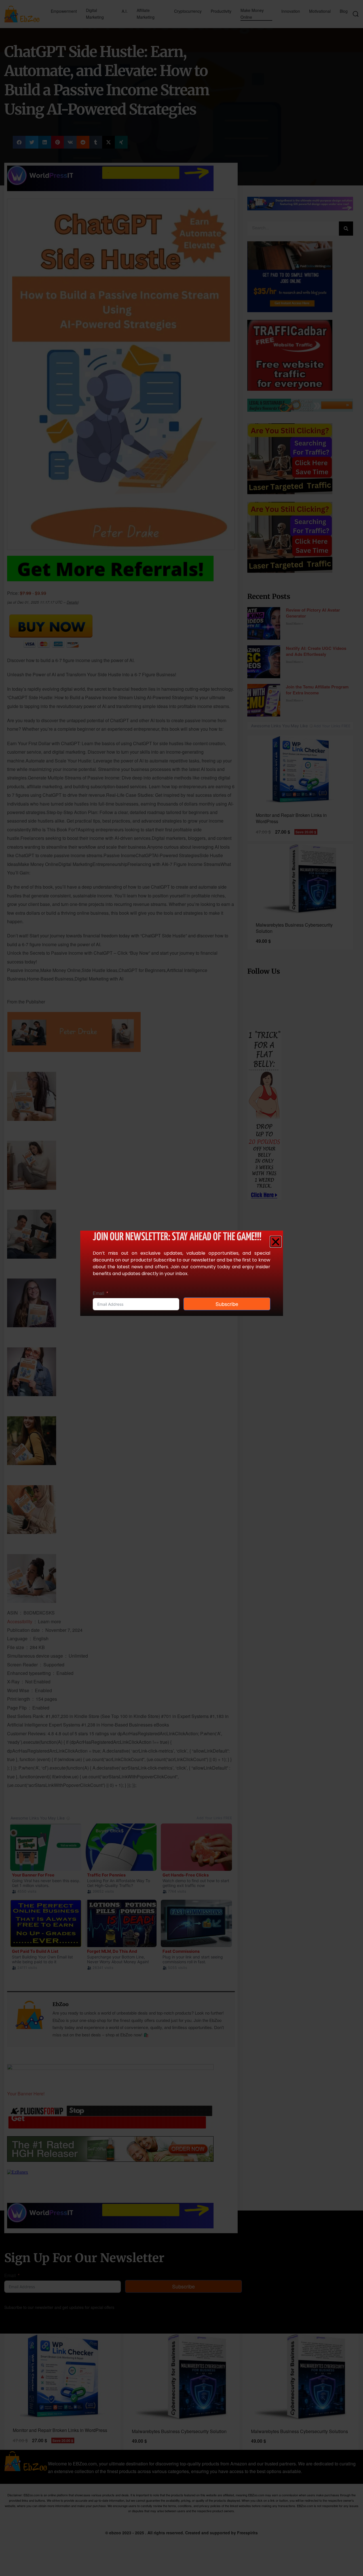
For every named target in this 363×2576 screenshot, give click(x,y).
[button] (276, 1242)
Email (99, 1293)
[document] (181, 1288)
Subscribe (227, 1304)
